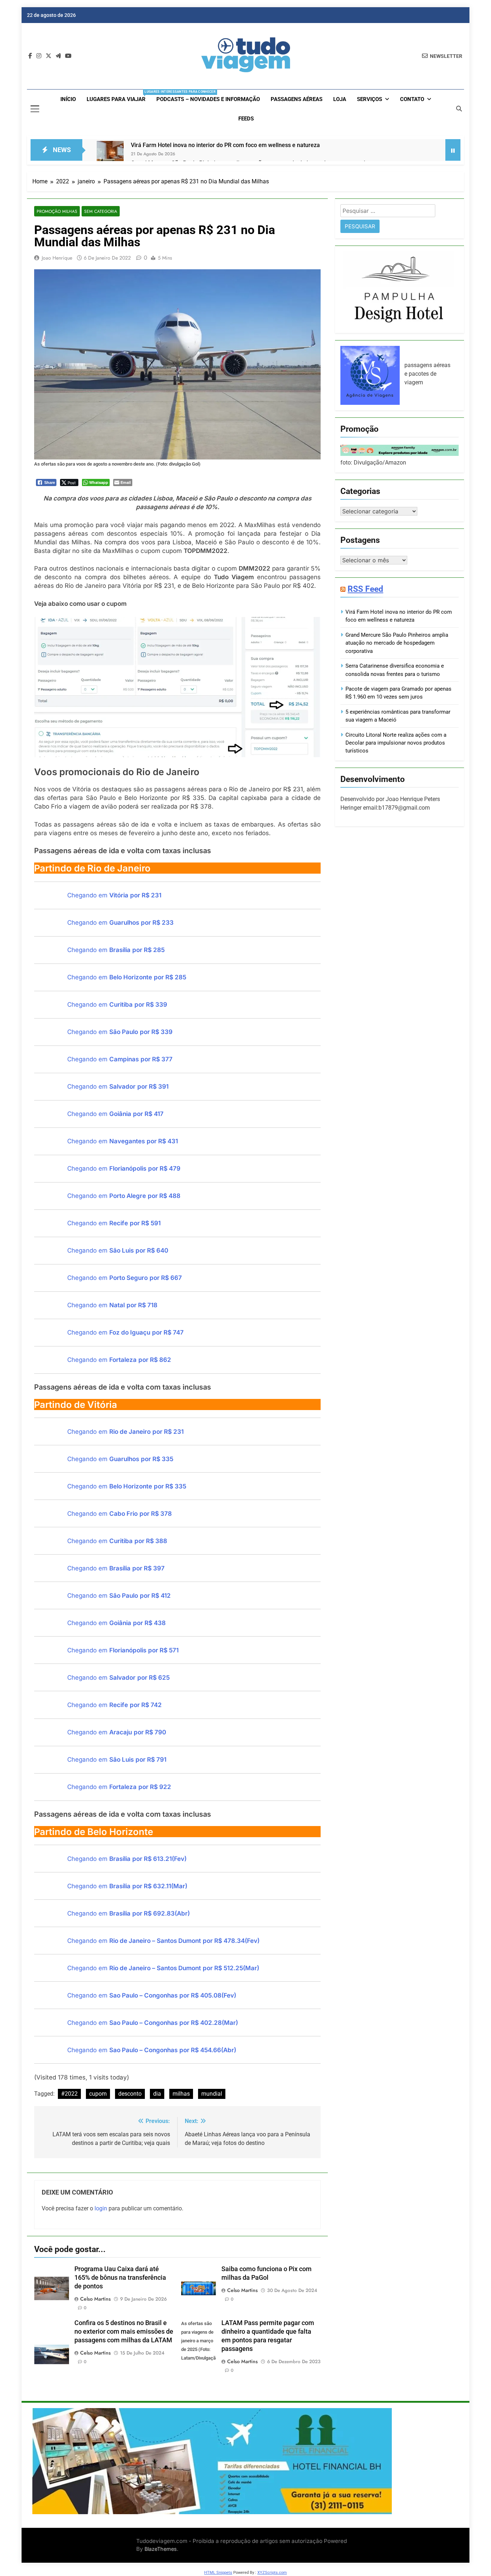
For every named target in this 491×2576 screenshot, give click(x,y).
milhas (181, 2094)
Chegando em (114, 895)
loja (340, 99)
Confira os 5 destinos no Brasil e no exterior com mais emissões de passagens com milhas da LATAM (124, 2332)
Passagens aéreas (297, 99)
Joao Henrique (57, 258)
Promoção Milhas (57, 211)
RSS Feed (365, 589)
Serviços (370, 99)
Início (68, 99)
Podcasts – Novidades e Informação (208, 99)
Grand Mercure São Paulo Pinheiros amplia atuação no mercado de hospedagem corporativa (397, 643)
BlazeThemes (161, 2549)
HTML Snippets (218, 2573)
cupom (98, 2094)
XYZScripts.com (272, 2573)
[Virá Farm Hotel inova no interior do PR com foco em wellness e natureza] (110, 154)
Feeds (246, 119)
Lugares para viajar (119, 96)
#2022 (69, 2094)
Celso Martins (95, 2299)
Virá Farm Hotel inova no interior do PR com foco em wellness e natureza (225, 145)
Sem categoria (101, 211)
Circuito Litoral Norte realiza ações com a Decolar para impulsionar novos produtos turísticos (396, 743)
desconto (130, 2094)
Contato (412, 99)
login (101, 2208)
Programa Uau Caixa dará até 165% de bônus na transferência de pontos (120, 2278)
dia (157, 2094)
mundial (212, 2094)
